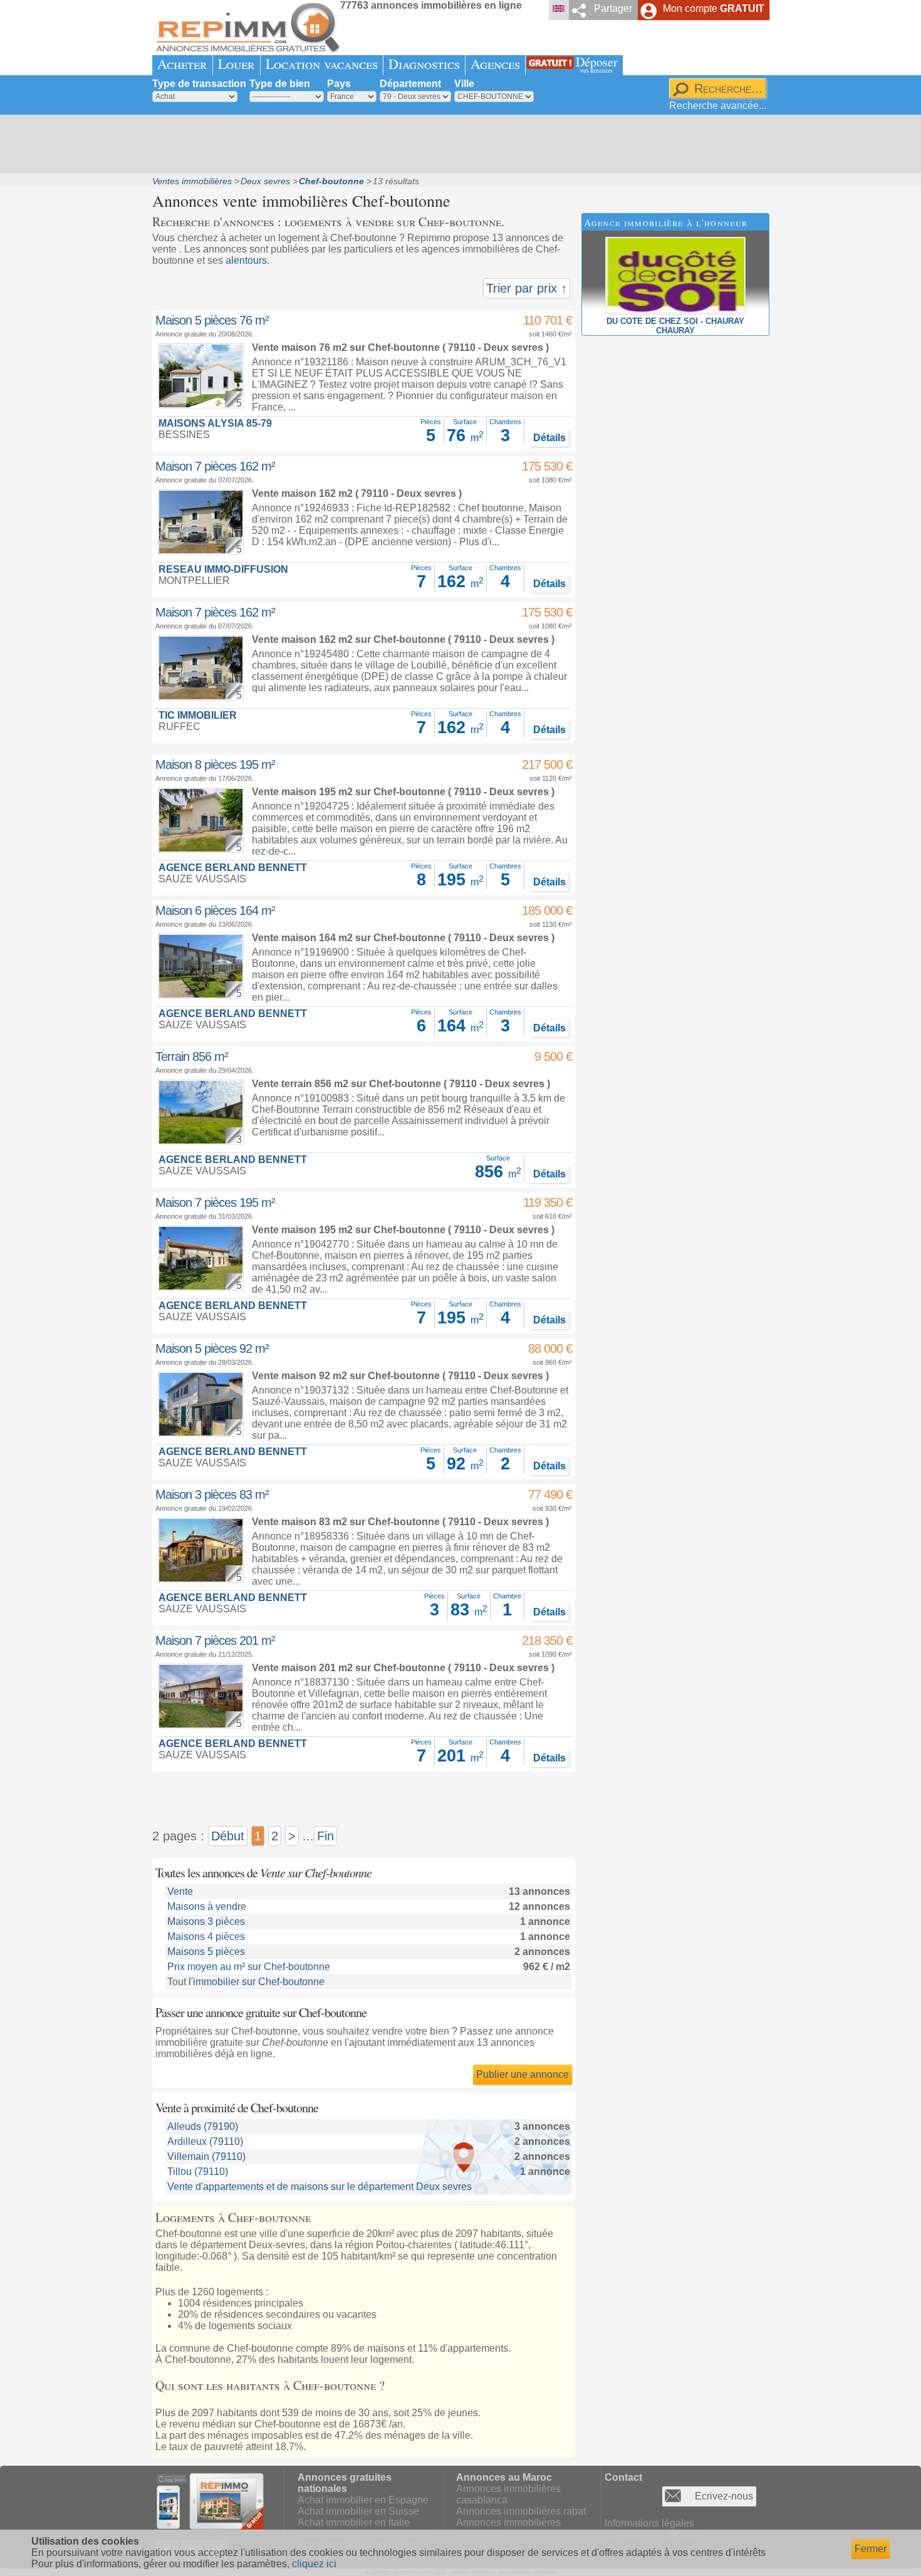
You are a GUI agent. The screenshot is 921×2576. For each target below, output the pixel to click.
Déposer (597, 64)
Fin (325, 1836)
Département (410, 84)
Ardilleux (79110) (205, 2141)
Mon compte (714, 8)
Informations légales (649, 2523)
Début (228, 1836)
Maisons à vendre (207, 1906)
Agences (495, 64)
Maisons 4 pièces (206, 1937)
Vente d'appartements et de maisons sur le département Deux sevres (320, 2187)
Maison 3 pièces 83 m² (212, 1494)
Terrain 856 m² (192, 1056)
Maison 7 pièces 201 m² (215, 1640)
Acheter (182, 64)
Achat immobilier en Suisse (358, 2511)
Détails (549, 438)
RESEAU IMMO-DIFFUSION (223, 569)
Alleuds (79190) (203, 2126)
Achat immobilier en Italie (354, 2522)
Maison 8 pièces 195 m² (215, 764)
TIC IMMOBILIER (198, 715)
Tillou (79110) (198, 2172)
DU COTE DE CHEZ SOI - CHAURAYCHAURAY (675, 326)
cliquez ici (314, 2564)
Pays (339, 84)
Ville (464, 84)
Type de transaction (199, 84)
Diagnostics (424, 64)
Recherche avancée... (718, 106)
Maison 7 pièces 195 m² (215, 1202)
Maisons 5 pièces (206, 1952)
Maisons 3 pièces (206, 1922)
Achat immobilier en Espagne (363, 2500)
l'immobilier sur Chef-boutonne (257, 1982)
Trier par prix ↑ (527, 288)
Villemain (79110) (206, 2156)
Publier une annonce (523, 2074)
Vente (180, 1891)
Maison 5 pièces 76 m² (212, 320)
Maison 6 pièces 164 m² (215, 910)
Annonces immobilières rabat (521, 2511)
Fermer (871, 2549)
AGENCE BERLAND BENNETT (233, 868)
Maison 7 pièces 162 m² (215, 466)
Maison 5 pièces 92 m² (212, 1348)
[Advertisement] (456, 144)
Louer (237, 64)
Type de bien (280, 84)
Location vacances (322, 64)
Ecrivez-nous (724, 2496)
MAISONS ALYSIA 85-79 (215, 423)
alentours (246, 260)
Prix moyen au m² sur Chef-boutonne (249, 1967)
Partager (613, 8)
